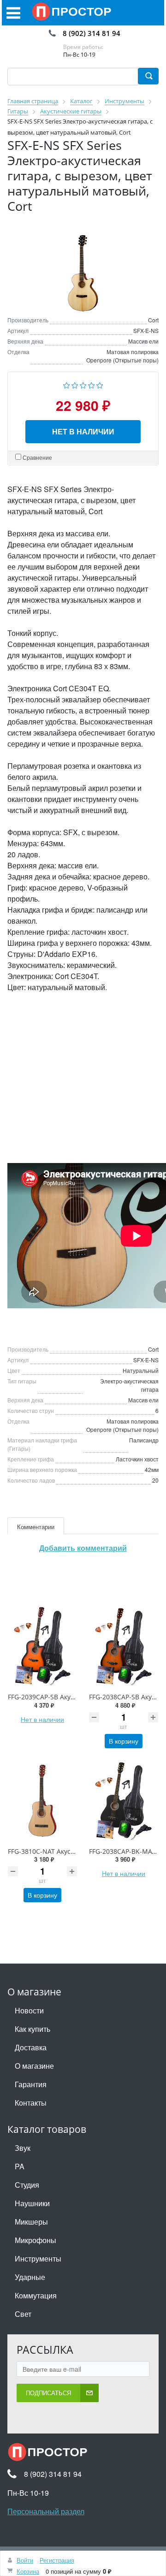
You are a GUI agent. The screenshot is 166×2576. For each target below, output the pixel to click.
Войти (25, 2560)
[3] (83, 384)
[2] (75, 384)
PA (20, 2166)
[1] (67, 384)
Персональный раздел (46, 2511)
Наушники (32, 2203)
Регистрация (57, 2560)
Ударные (30, 2277)
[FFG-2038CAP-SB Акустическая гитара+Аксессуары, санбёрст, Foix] (124, 1646)
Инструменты (38, 2258)
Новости (29, 2010)
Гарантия (31, 2084)
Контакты (31, 2103)
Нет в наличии (83, 431)
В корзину (124, 1741)
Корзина (28, 2571)
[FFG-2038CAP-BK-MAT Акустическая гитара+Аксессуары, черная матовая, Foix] (124, 1801)
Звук (23, 2148)
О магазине (34, 2066)
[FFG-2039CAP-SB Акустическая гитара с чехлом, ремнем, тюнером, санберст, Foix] (42, 1646)
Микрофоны (36, 2240)
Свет (23, 2314)
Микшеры (31, 2222)
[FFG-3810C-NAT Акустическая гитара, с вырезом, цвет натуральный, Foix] (42, 1801)
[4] (92, 384)
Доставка (31, 2047)
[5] (100, 384)
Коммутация (36, 2295)
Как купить (33, 2029)
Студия (27, 2185)
